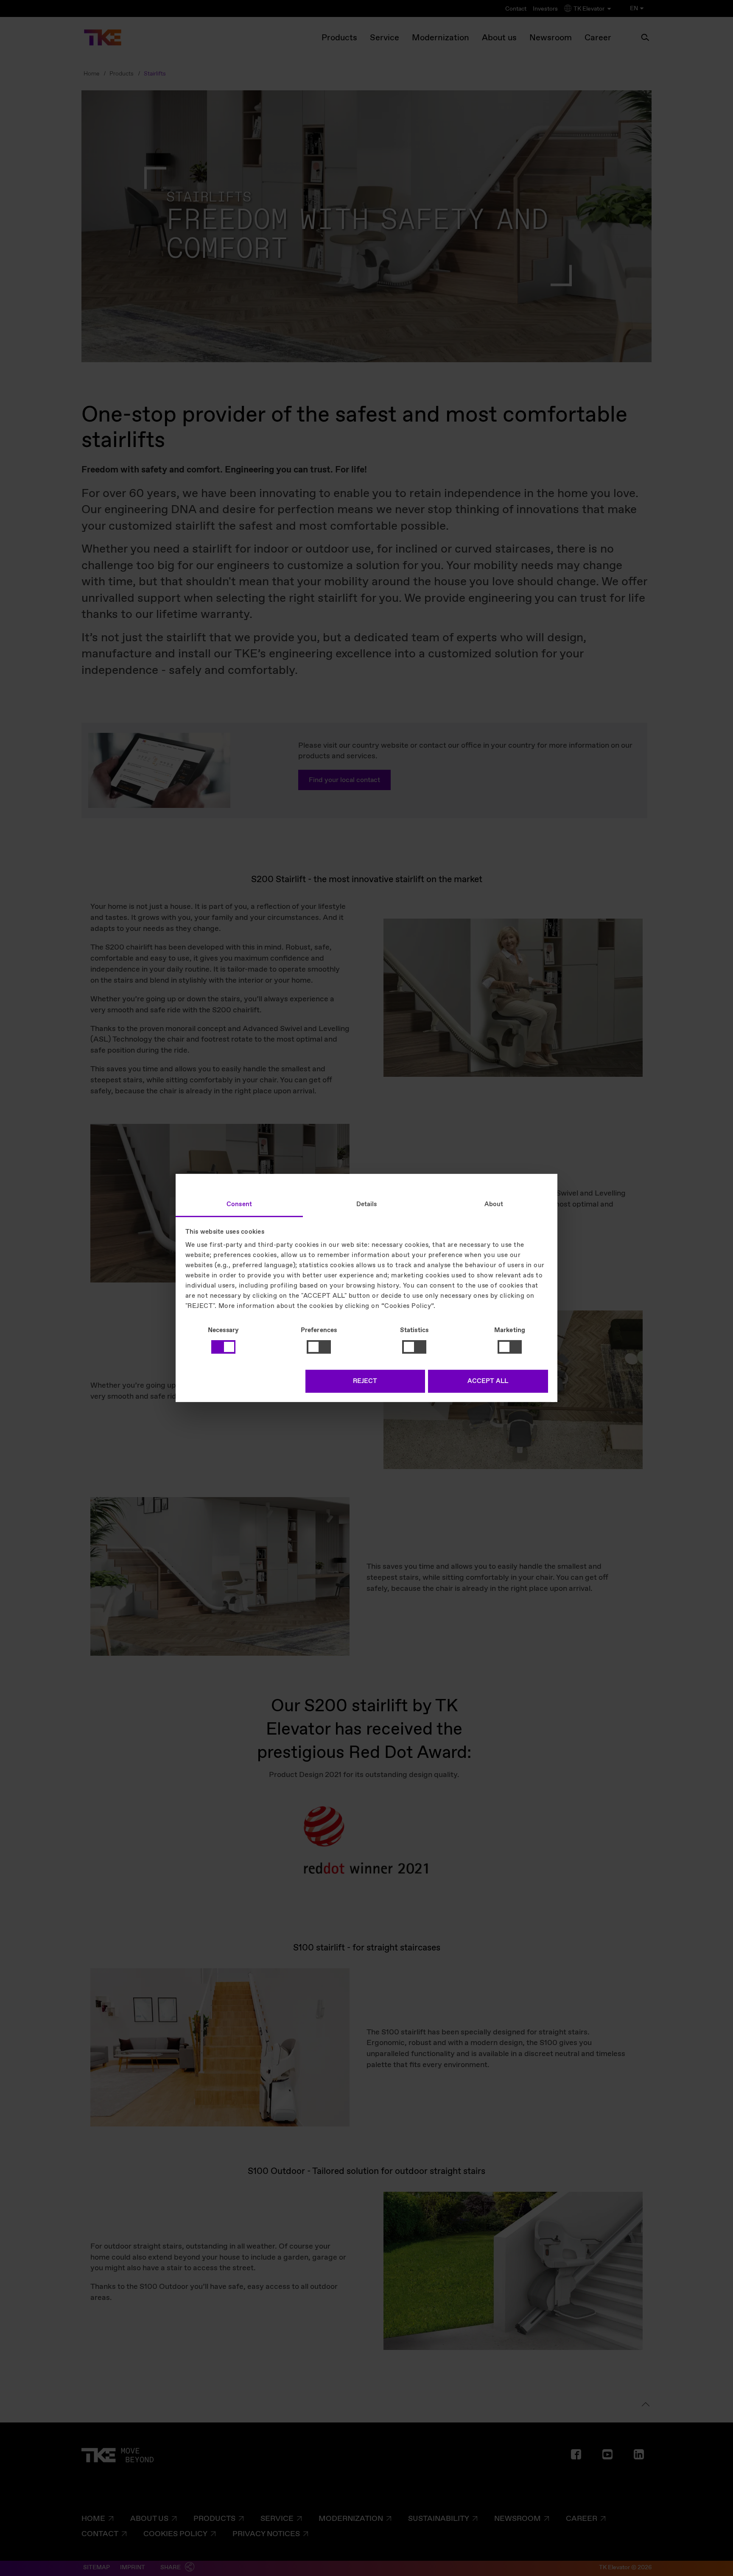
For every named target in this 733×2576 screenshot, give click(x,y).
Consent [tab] (239, 1204)
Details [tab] (367, 1204)
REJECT (365, 1381)
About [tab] (494, 1204)
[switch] (319, 1347)
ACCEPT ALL (488, 1381)
